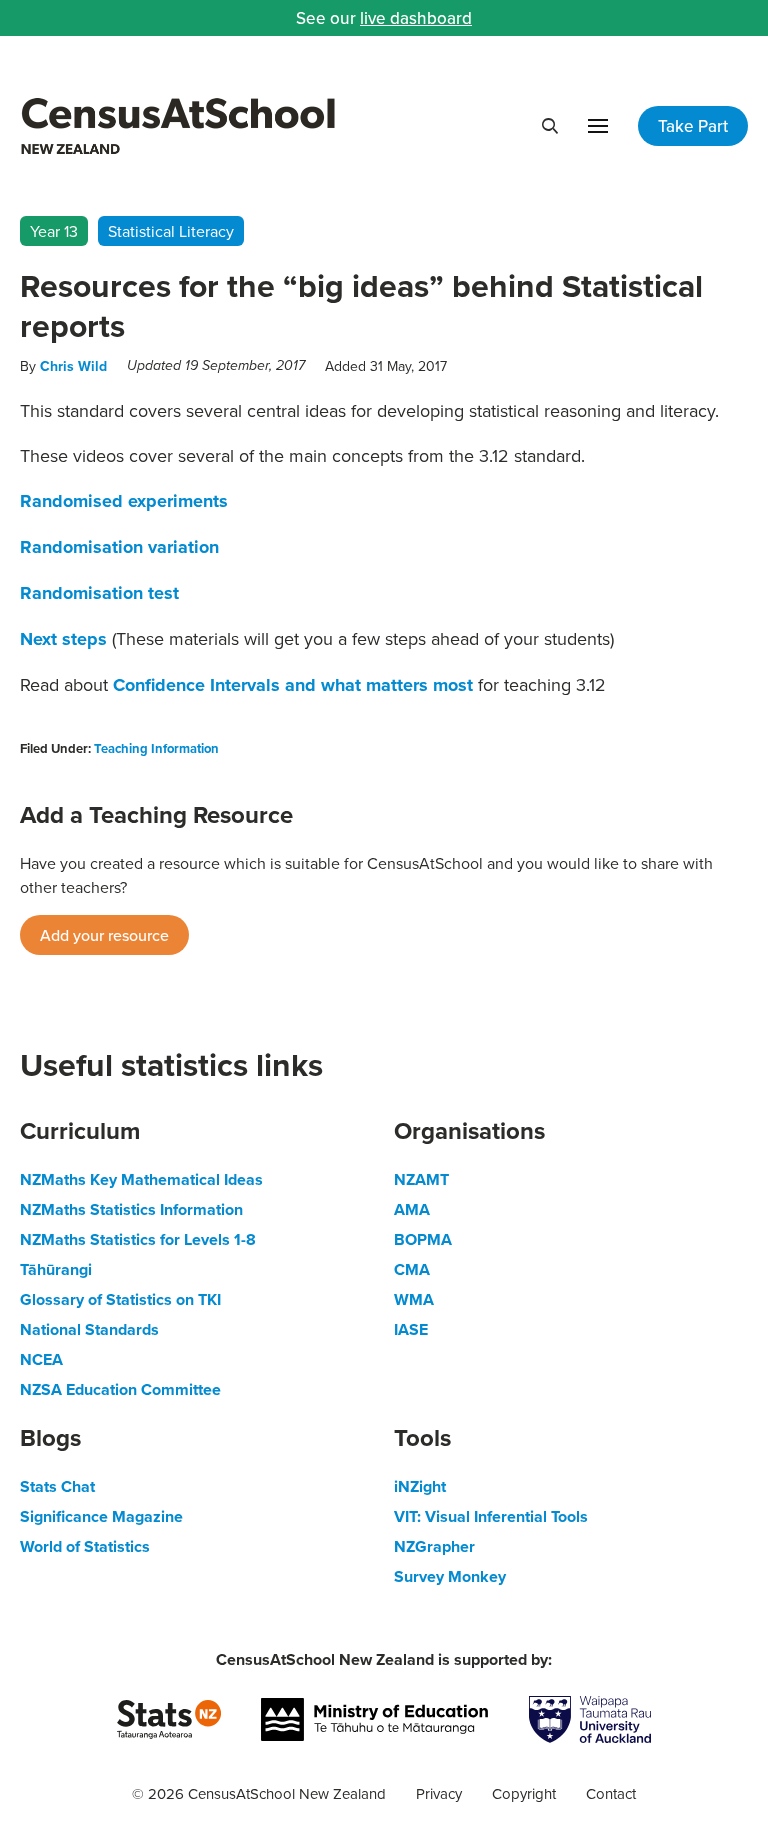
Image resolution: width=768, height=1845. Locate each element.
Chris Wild (73, 366)
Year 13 (54, 231)
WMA (414, 1299)
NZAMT (421, 1179)
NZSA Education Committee (120, 1389)
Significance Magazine (101, 1516)
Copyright (524, 1793)
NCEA (41, 1359)
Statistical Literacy (171, 231)
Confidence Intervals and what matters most (295, 685)
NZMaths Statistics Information (131, 1209)
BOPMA (423, 1239)
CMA (412, 1269)
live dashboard (416, 18)
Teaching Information (156, 748)
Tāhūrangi (56, 1269)
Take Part (693, 126)
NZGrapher (434, 1546)
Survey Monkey (450, 1576)
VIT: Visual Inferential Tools (491, 1516)
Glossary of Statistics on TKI (120, 1299)
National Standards (89, 1329)
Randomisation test (99, 593)
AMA (412, 1209)
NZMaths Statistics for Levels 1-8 (138, 1239)
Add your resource (104, 935)
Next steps (63, 639)
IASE (411, 1329)
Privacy (439, 1793)
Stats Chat (57, 1486)
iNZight (420, 1486)
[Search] (550, 126)
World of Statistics (85, 1546)
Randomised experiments (124, 501)
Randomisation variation (119, 547)
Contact (611, 1793)
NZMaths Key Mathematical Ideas (141, 1179)
